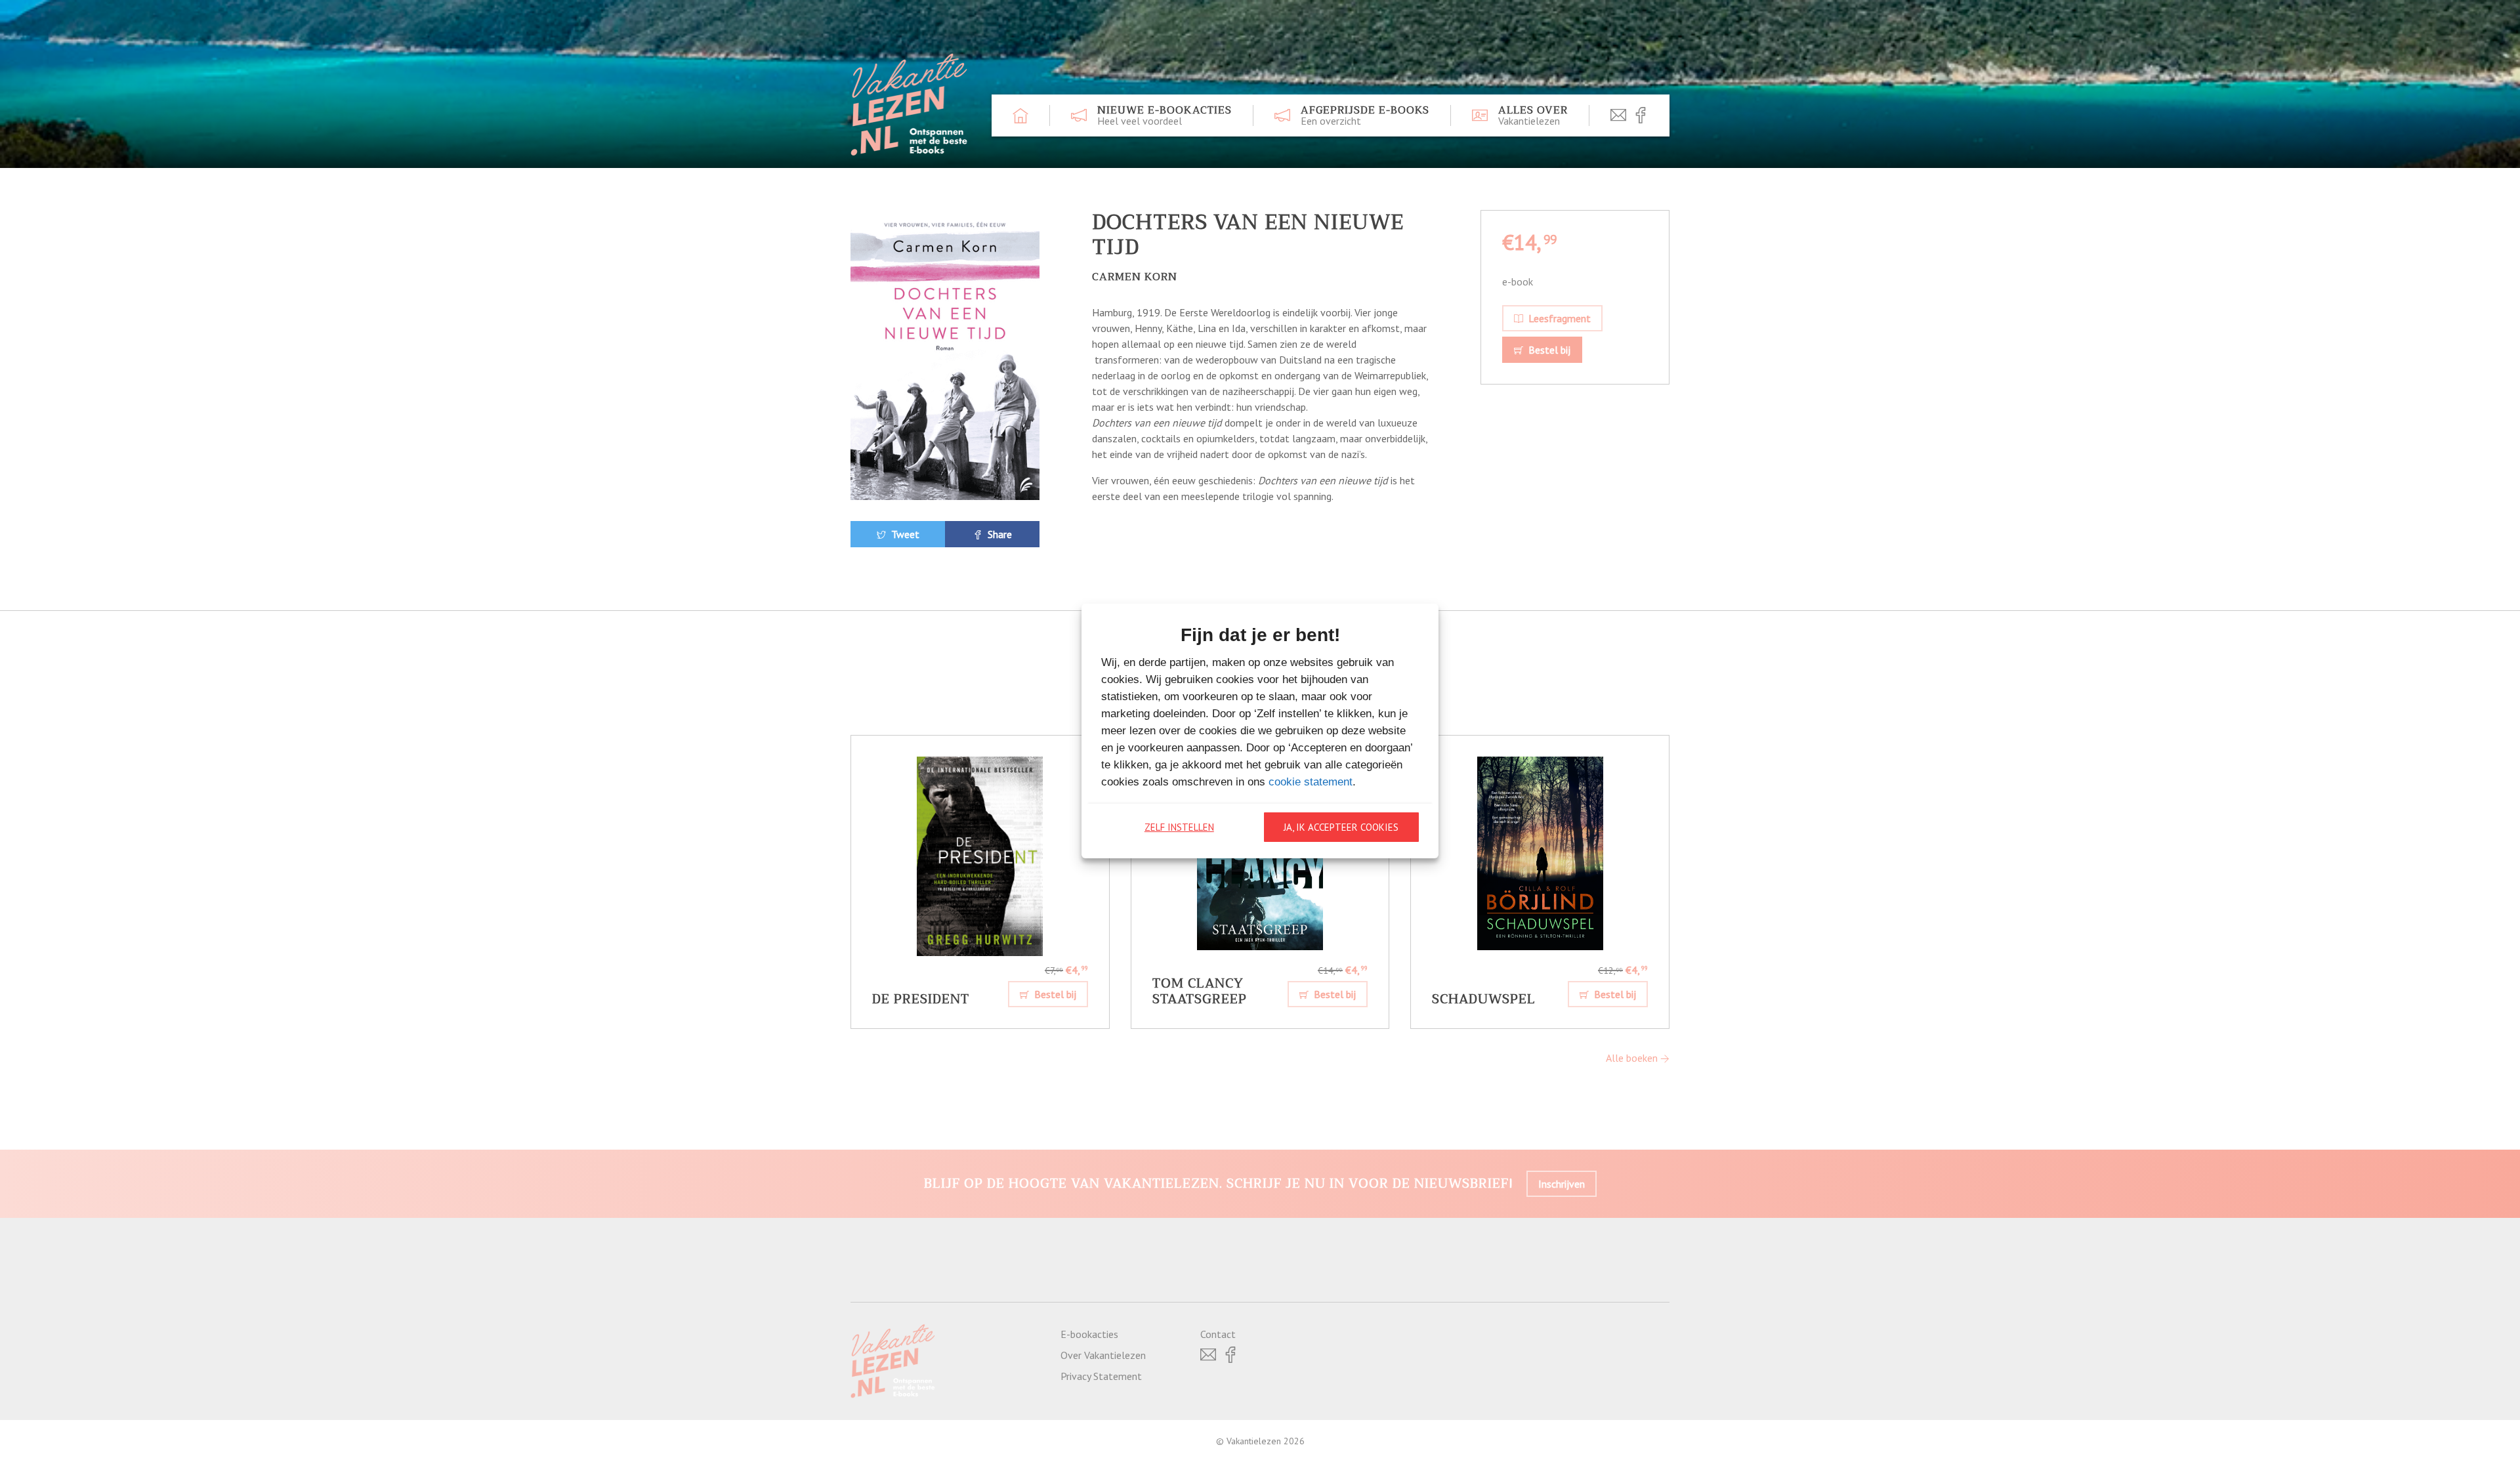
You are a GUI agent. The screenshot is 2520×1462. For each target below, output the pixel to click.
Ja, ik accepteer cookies (1341, 827)
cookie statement (1311, 782)
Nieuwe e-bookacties (1165, 115)
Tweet (904, 534)
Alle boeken (1633, 1058)
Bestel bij (1548, 350)
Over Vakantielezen (1103, 1355)
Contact (1218, 1334)
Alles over (1533, 115)
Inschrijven (1562, 1184)
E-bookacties (1089, 1334)
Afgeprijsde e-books (1365, 115)
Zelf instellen (1179, 827)
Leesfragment (1558, 318)
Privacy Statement (1101, 1376)
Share (998, 534)
